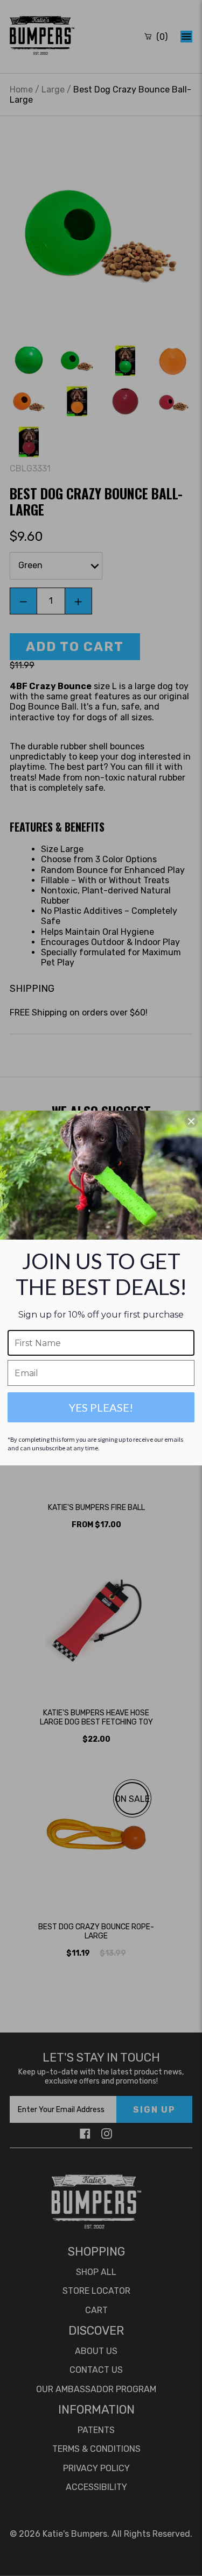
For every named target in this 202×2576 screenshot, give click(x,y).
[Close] (191, 1121)
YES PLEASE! (101, 1407)
